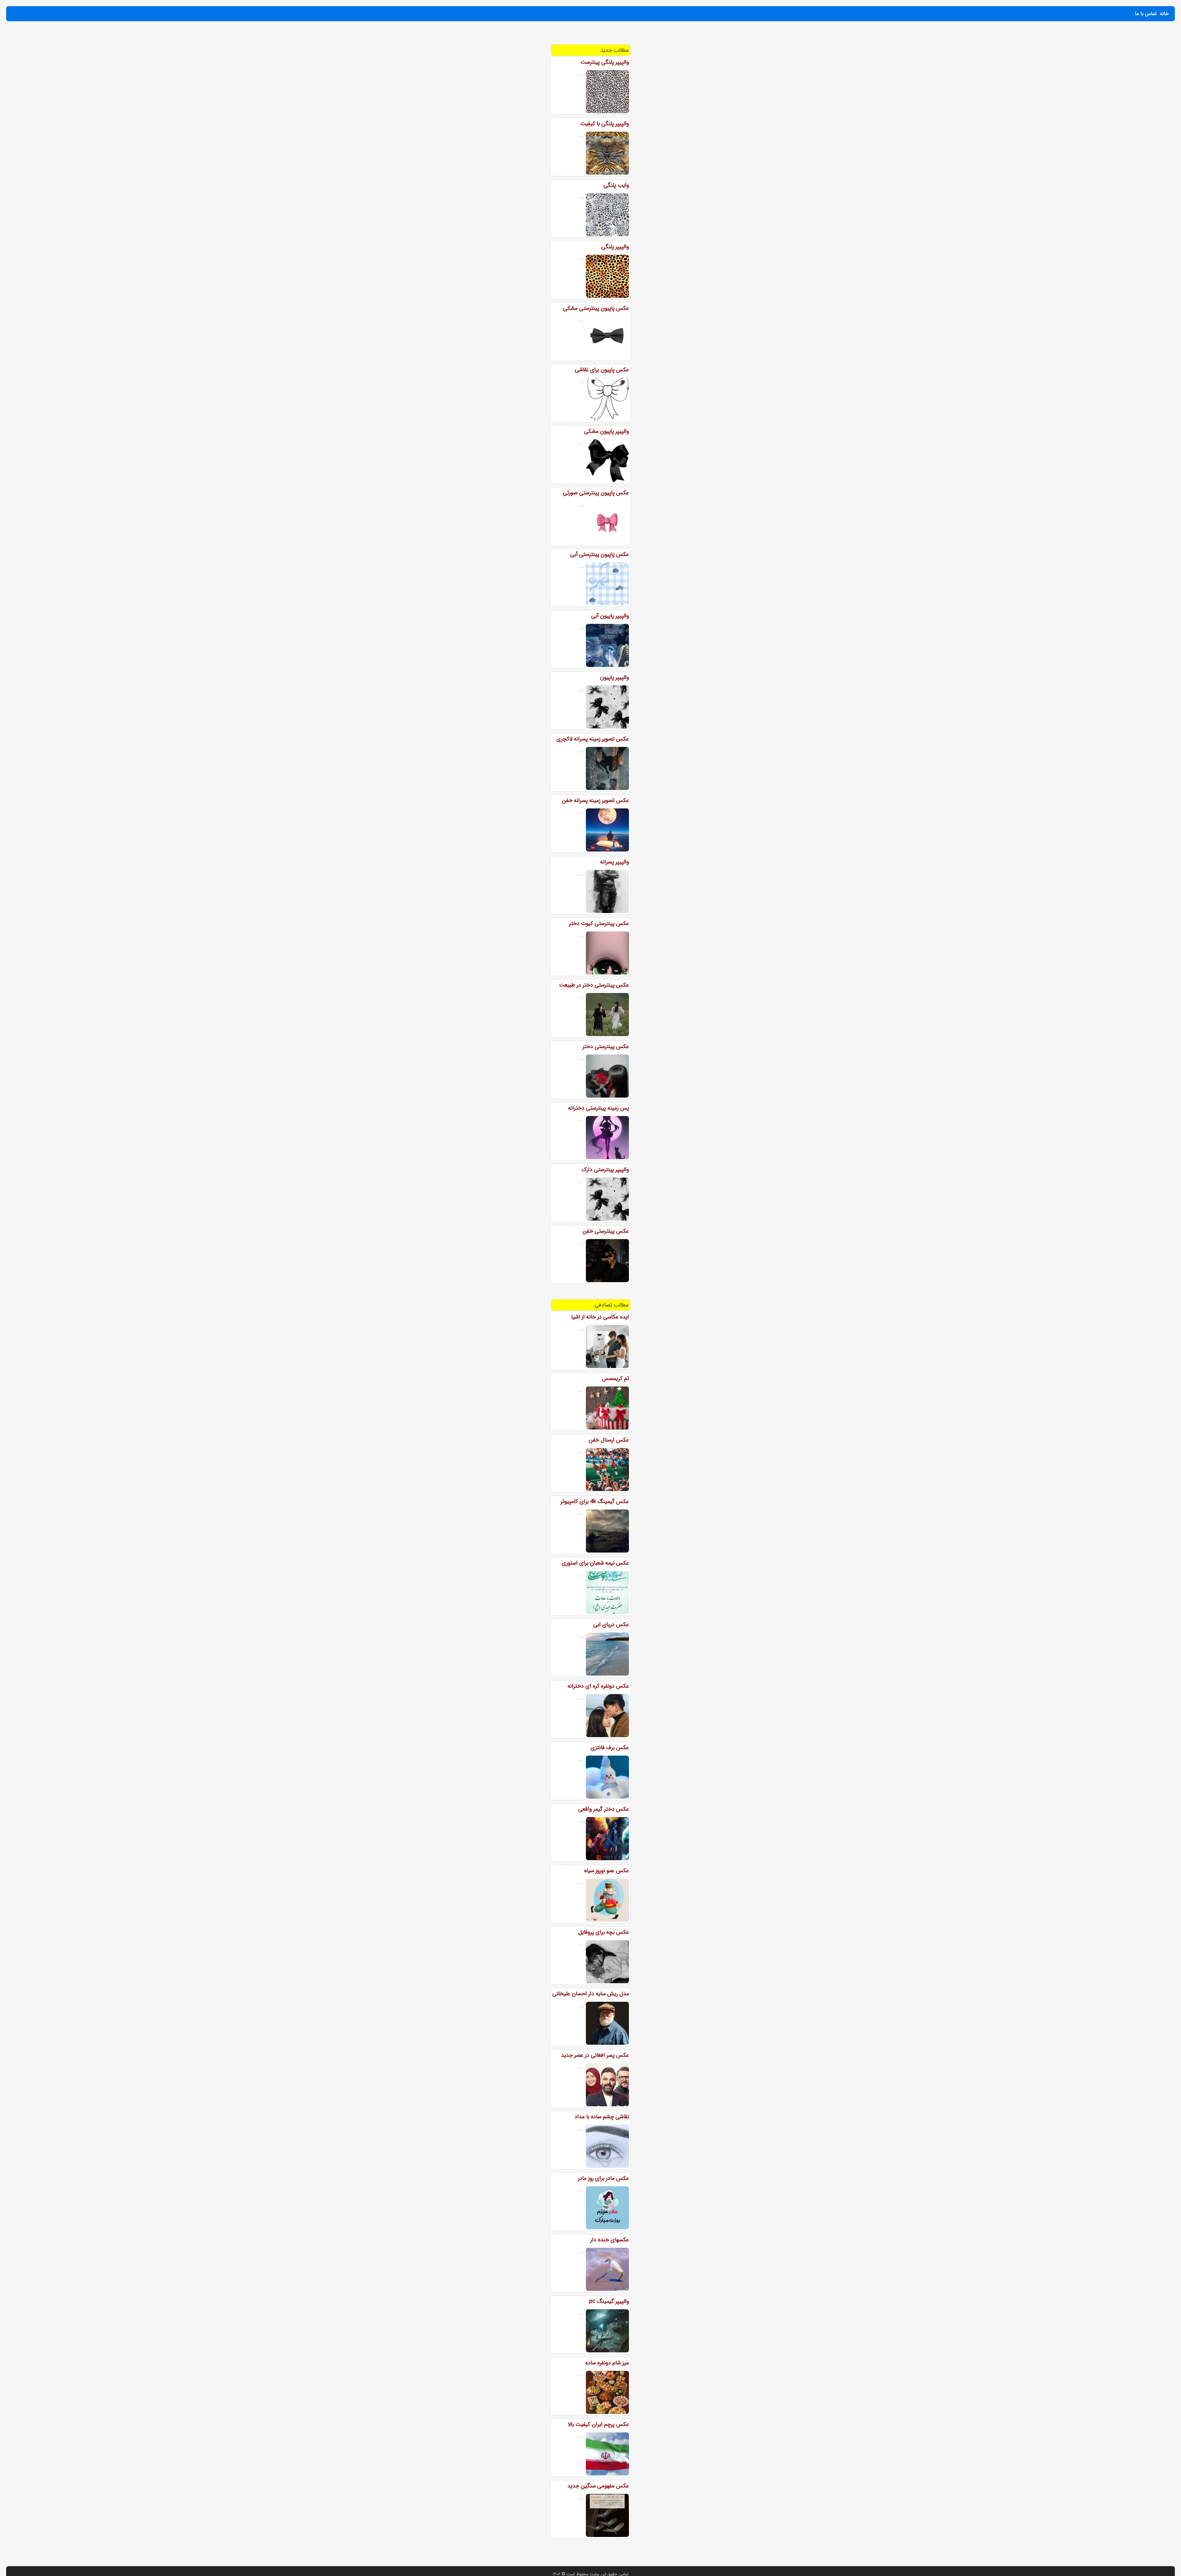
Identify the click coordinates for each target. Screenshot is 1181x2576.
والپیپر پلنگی (615, 247)
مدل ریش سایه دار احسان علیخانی (591, 1994)
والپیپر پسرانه (614, 862)
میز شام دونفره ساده (607, 2363)
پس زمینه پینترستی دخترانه (598, 1108)
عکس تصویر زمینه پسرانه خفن (595, 800)
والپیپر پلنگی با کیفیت (605, 124)
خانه (1164, 14)
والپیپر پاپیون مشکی (606, 431)
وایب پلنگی (616, 185)
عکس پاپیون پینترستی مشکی (596, 308)
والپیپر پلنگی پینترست (605, 62)
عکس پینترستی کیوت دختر (599, 923)
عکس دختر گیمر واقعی (604, 1809)
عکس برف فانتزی (610, 1748)
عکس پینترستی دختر (606, 1047)
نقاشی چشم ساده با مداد (602, 2117)
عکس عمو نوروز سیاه (606, 1871)
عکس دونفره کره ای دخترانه (598, 1686)
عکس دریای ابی (611, 1625)
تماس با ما (1146, 14)
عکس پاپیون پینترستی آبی (600, 554)
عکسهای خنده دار (610, 2240)
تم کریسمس (615, 1378)
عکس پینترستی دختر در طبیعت (594, 985)
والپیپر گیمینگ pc (609, 2301)
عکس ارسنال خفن (609, 1440)
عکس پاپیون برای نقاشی (602, 370)
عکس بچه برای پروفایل (604, 1932)
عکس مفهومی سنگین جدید (598, 2486)
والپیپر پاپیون (614, 677)
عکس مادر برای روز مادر (603, 2178)
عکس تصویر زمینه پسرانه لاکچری (593, 739)
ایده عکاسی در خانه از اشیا (600, 1317)
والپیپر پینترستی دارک (605, 1170)
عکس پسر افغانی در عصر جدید (595, 2055)
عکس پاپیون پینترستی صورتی (596, 493)
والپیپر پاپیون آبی (610, 616)
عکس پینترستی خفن (606, 1231)
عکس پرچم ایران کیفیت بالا (598, 2424)
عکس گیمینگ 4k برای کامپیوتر (595, 1501)
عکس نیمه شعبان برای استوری (595, 1563)
